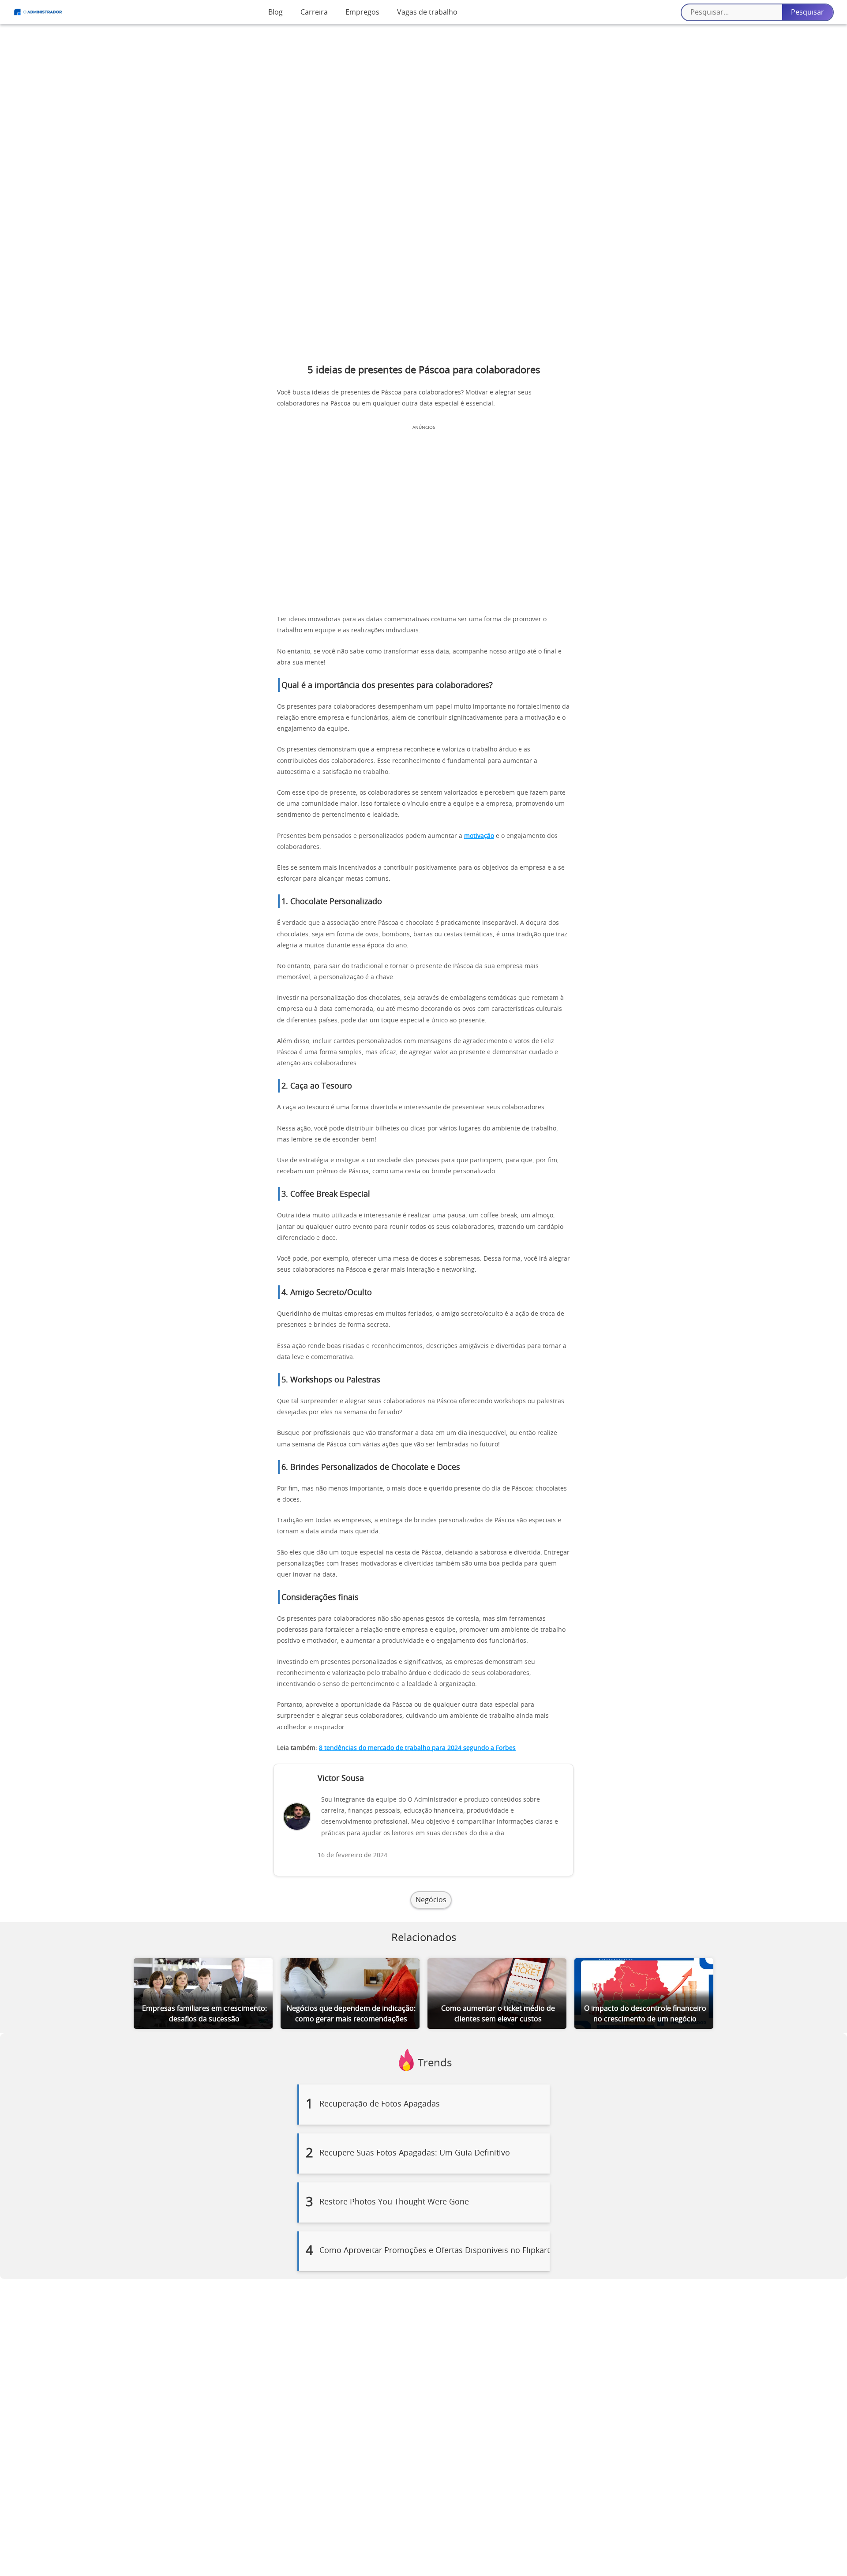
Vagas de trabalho (427, 12)
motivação (479, 836)
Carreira (314, 12)
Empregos (362, 12)
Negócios (431, 1900)
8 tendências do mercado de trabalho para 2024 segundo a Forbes (417, 1748)
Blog (275, 12)
